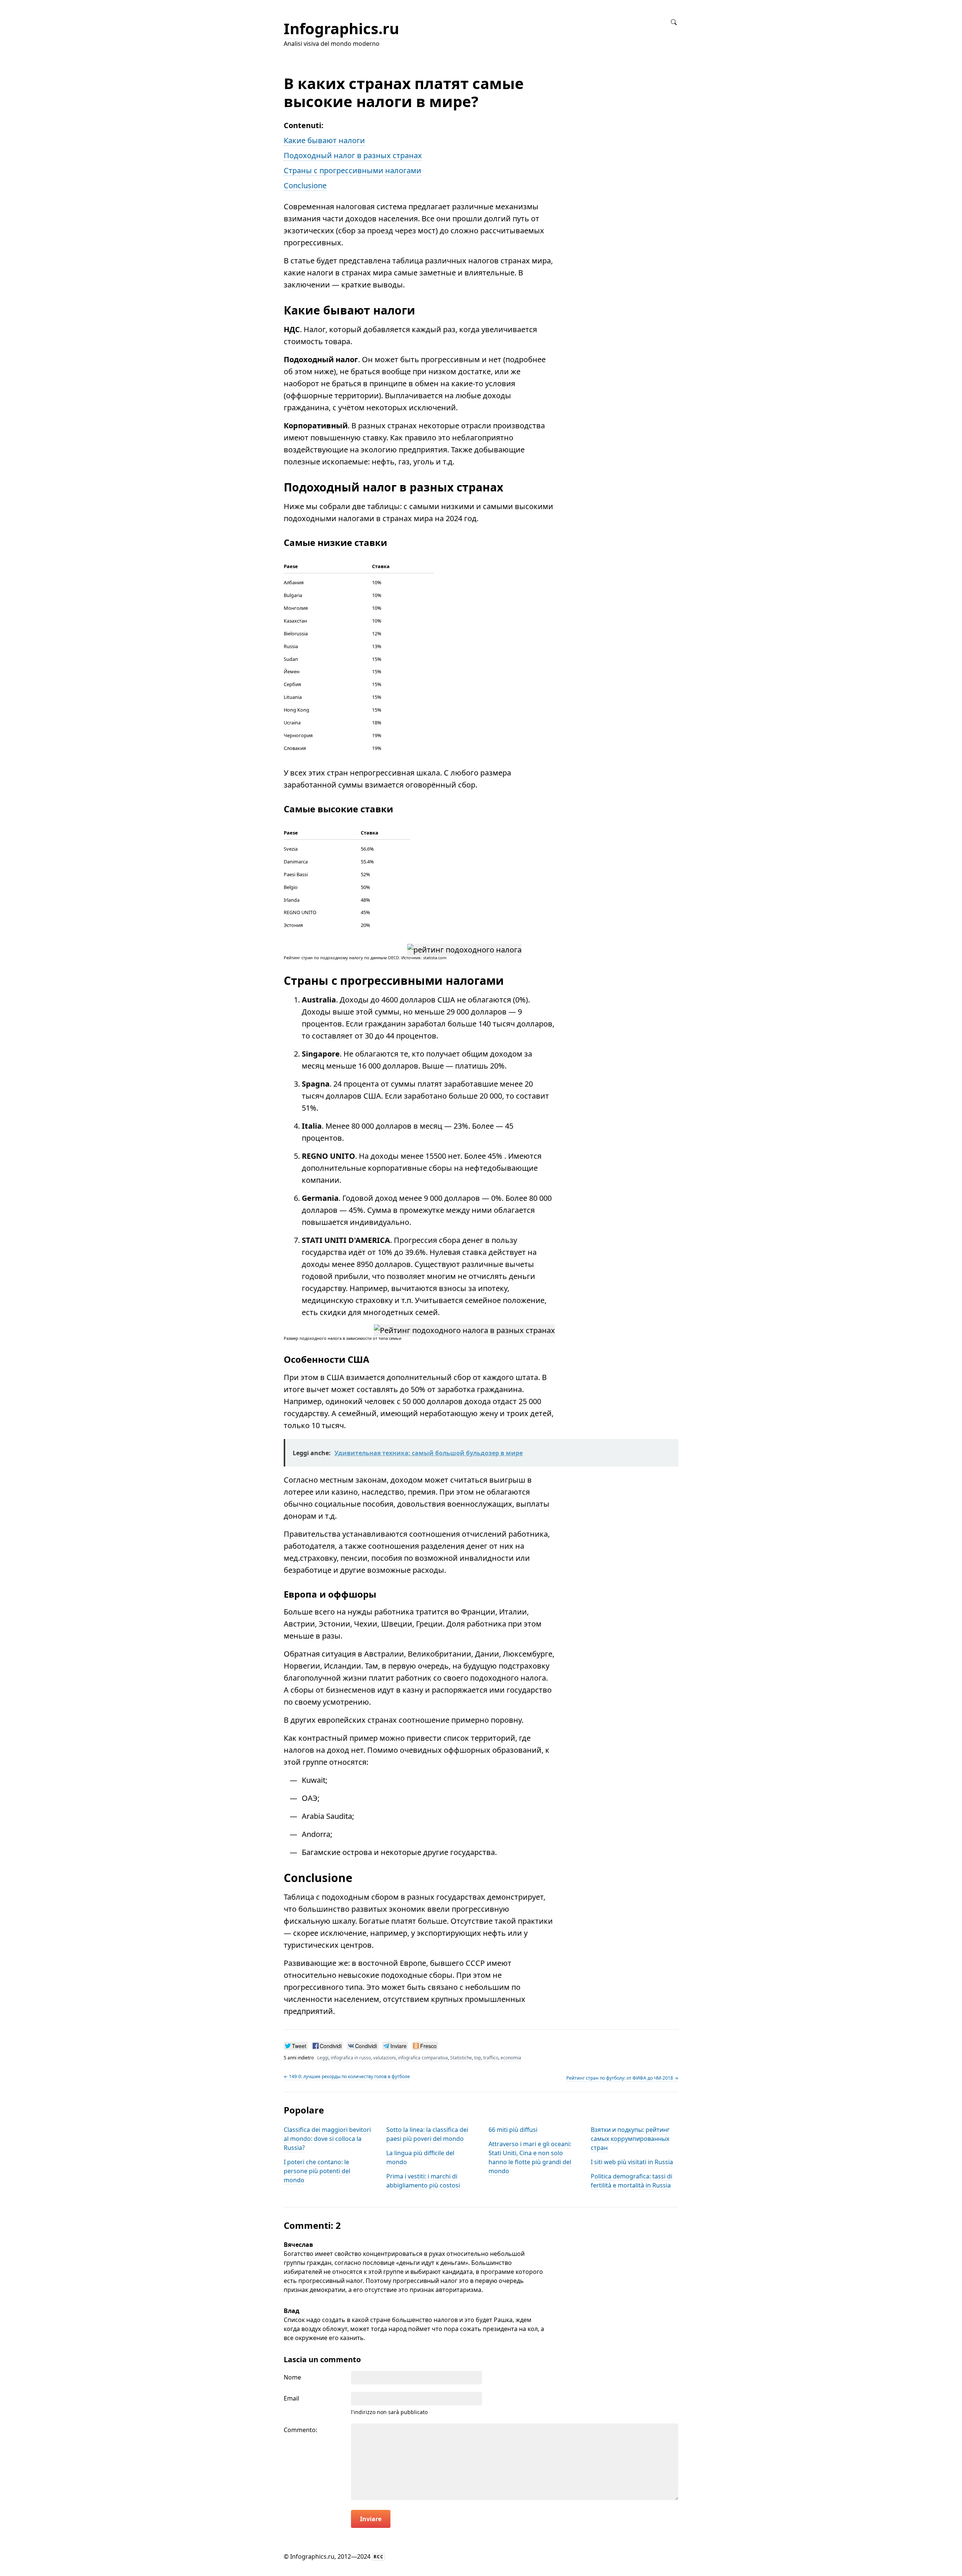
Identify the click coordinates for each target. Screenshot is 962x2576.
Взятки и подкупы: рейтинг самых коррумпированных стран (630, 2139)
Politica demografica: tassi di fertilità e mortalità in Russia (632, 2181)
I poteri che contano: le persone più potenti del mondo (317, 2171)
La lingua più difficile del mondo (420, 2157)
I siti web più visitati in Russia (632, 2162)
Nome (292, 2377)
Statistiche (461, 2058)
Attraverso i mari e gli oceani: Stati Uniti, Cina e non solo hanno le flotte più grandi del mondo (530, 2157)
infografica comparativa (423, 2058)
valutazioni (384, 2058)
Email (291, 2398)
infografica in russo (351, 2058)
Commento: (300, 2430)
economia (511, 2058)
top (478, 2058)
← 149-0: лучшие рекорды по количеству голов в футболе (347, 2076)
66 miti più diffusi (513, 2130)
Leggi (323, 2058)
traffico (491, 2058)
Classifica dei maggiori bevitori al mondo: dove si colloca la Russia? (327, 2139)
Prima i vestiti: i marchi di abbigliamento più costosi (423, 2181)
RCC (379, 2557)
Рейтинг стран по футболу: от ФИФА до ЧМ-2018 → (622, 2078)
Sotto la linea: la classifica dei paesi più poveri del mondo (427, 2134)
